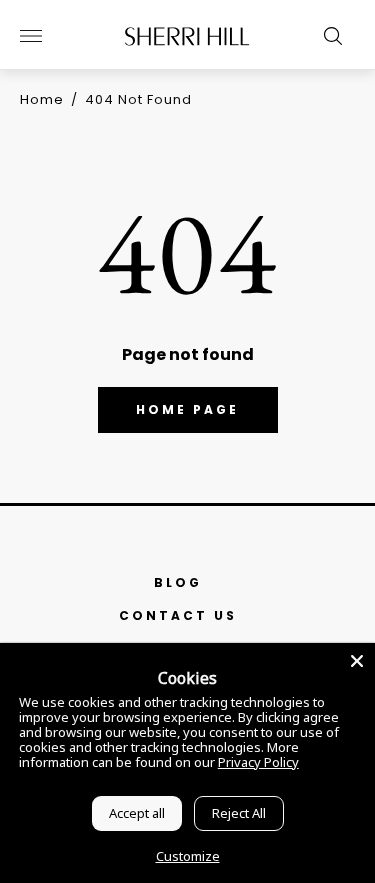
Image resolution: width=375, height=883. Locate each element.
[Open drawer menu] (31, 36)
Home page (187, 409)
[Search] (328, 36)
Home (42, 99)
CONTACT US (178, 615)
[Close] (357, 661)
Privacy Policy (258, 762)
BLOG (178, 582)
